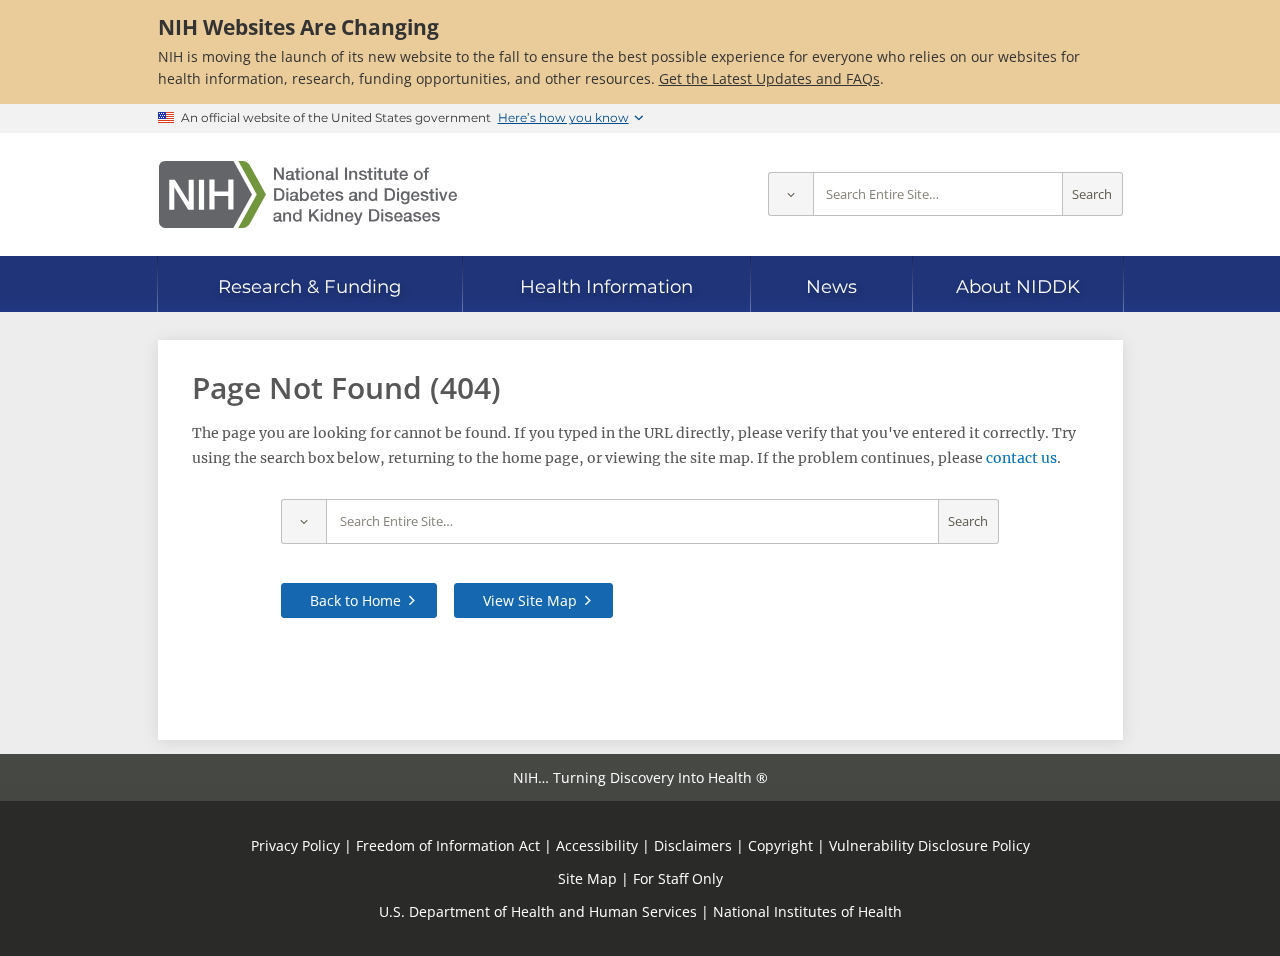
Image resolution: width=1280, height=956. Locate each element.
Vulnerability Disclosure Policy (929, 845)
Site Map (587, 878)
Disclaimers (693, 845)
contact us (1021, 458)
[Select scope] (790, 194)
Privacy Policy (295, 845)
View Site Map (530, 600)
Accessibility (597, 845)
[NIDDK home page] (308, 194)
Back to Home (355, 600)
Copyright (780, 845)
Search (1092, 194)
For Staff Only (678, 878)
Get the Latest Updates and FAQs (769, 78)
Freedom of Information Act (448, 845)
